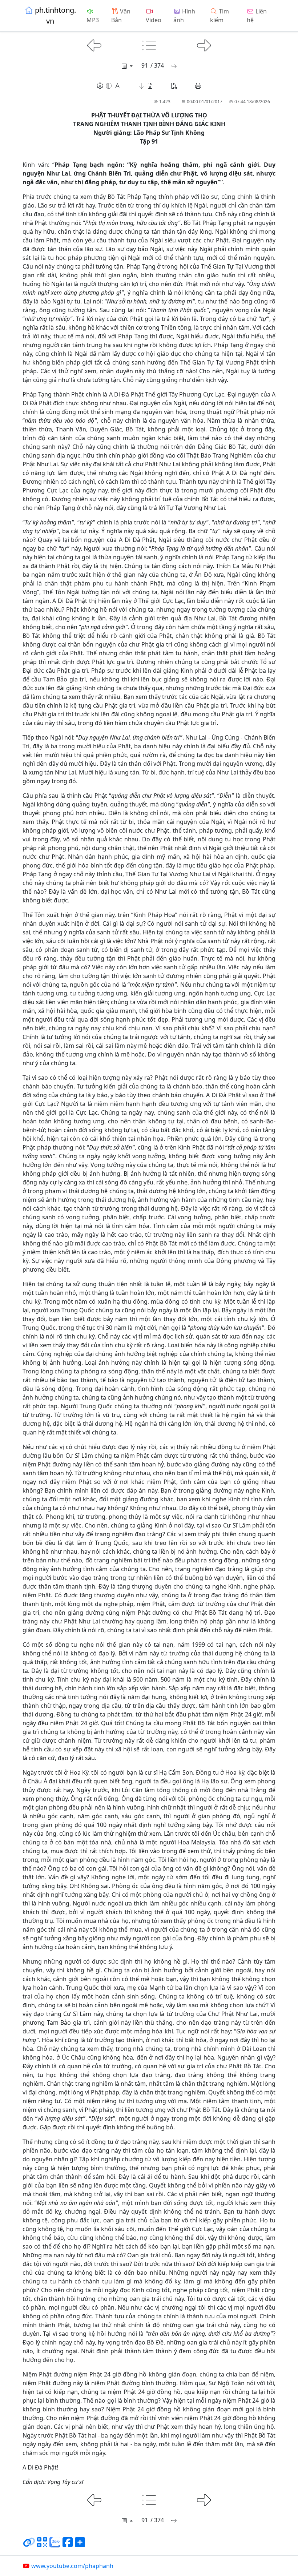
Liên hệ (257, 16)
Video (154, 20)
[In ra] (198, 86)
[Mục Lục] (149, 45)
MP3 (93, 20)
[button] (146, 86)
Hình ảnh (184, 16)
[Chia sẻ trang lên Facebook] (68, 2545)
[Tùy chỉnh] (109, 86)
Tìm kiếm (220, 16)
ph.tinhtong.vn (55, 15)
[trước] (94, 45)
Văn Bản (121, 16)
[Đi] (174, 66)
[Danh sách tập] (126, 66)
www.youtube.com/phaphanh (72, 2566)
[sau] (204, 45)
